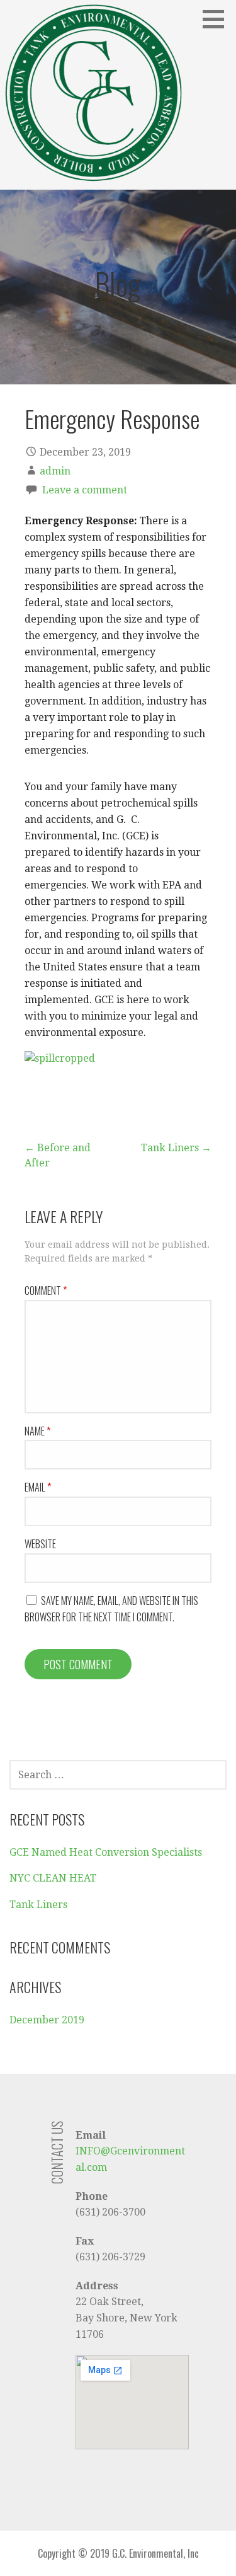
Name (37, 1431)
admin (55, 471)
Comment (46, 1291)
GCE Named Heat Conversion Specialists (106, 1852)
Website (40, 1544)
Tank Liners (38, 1905)
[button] (218, 19)
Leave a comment (85, 490)
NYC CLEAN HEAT (53, 1878)
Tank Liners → (176, 1148)
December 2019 (47, 2020)
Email (38, 1487)
